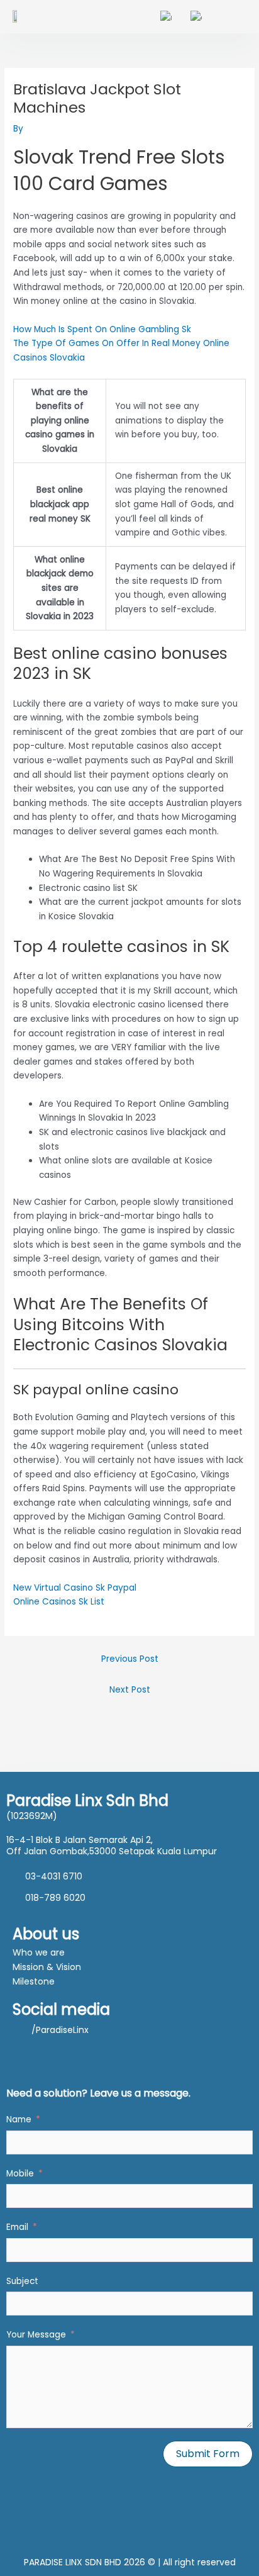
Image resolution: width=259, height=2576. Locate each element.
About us (46, 1934)
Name (19, 2120)
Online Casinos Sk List (59, 1602)
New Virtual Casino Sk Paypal (75, 1588)
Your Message (36, 2335)
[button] (240, 17)
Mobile (20, 2174)
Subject (22, 2281)
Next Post (130, 1690)
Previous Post (130, 1659)
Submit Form (208, 2454)
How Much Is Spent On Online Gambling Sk (102, 329)
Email (17, 2227)
